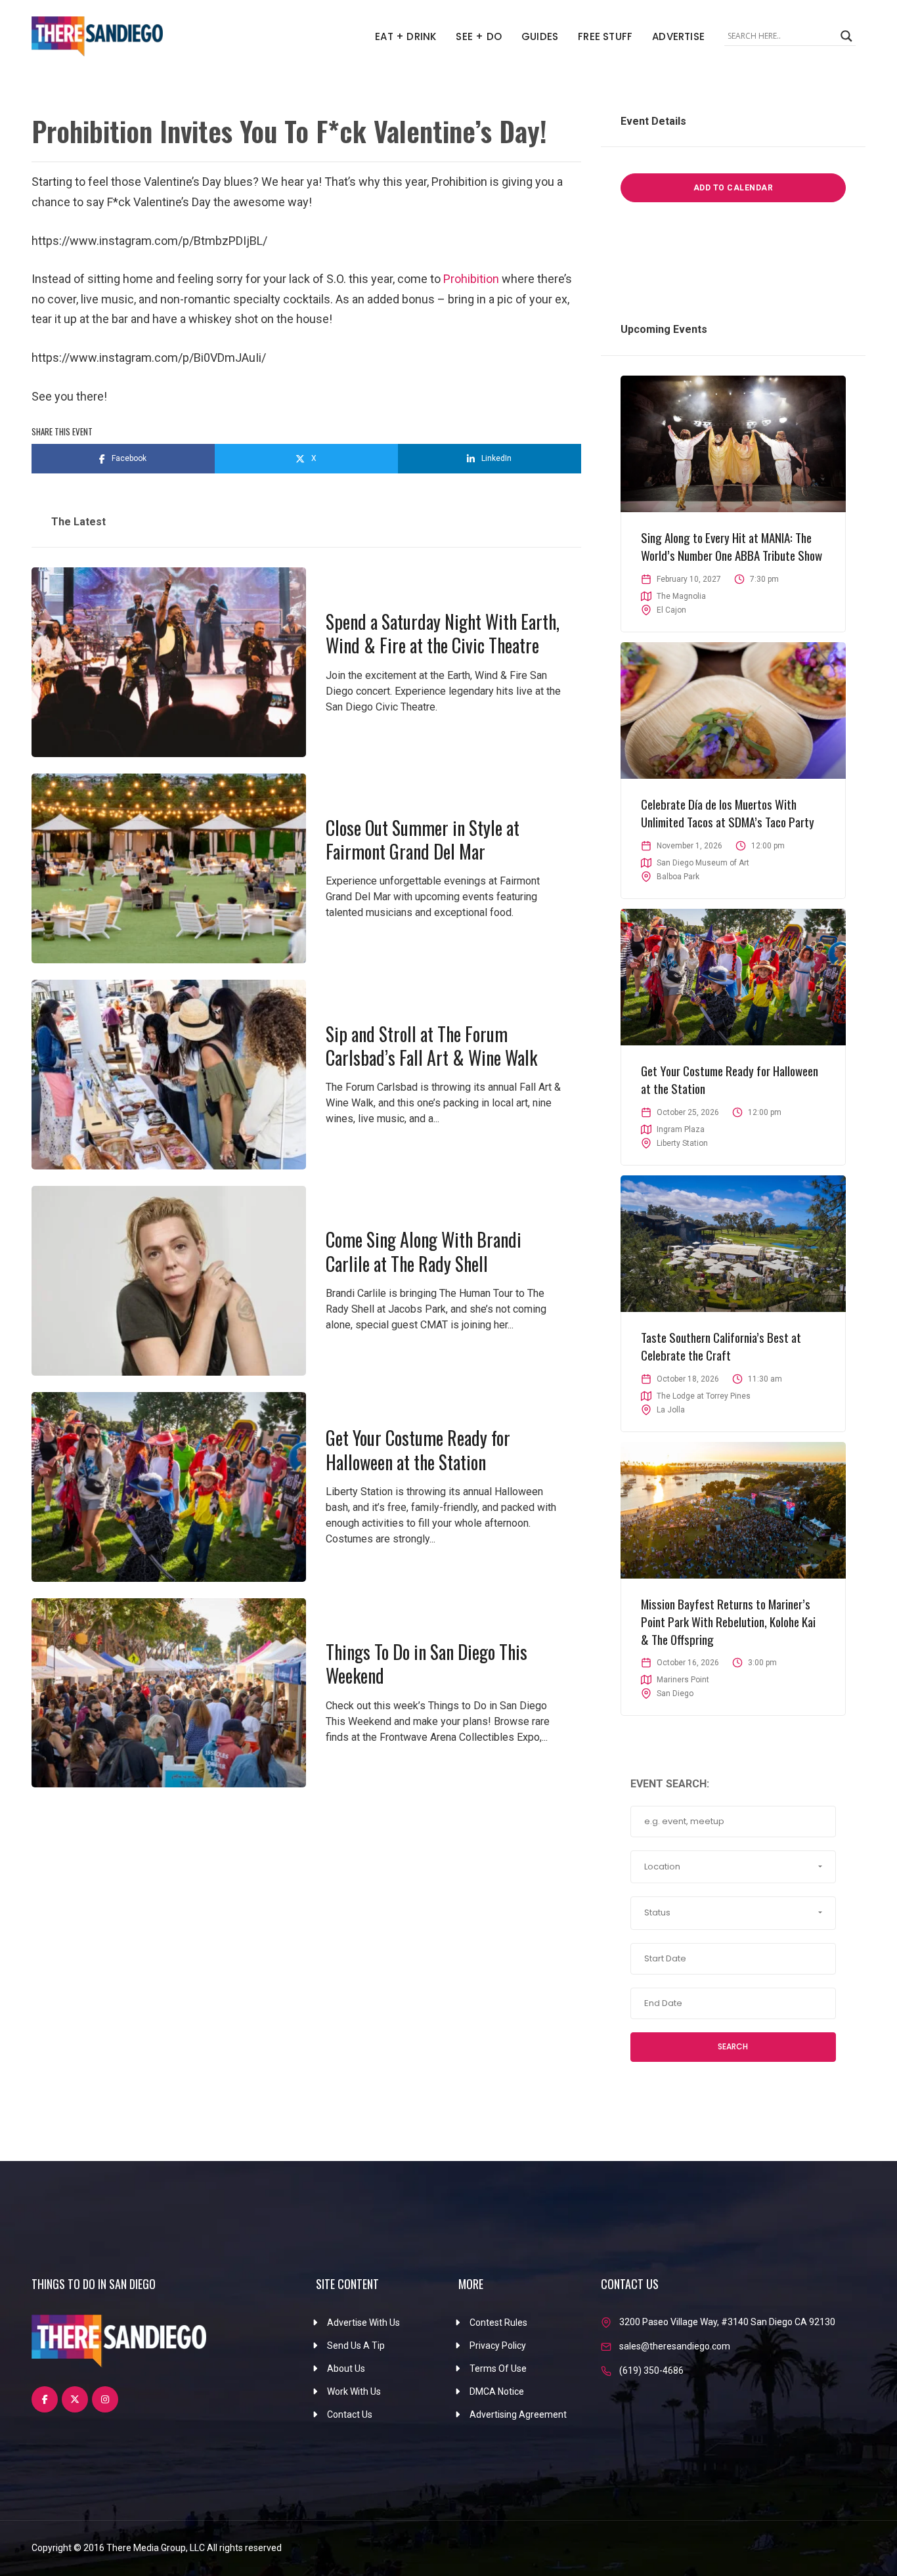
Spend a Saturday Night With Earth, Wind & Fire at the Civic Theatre (443, 633)
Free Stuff (605, 36)
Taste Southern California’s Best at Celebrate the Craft (721, 1346)
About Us (346, 2369)
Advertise (678, 36)
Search (733, 2046)
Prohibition (471, 279)
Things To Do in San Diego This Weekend (427, 1664)
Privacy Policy (498, 2346)
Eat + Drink (405, 36)
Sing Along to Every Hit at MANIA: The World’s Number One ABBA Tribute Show (732, 546)
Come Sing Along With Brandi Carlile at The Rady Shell (424, 1251)
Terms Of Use (498, 2369)
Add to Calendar (733, 188)
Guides (540, 36)
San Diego (675, 1693)
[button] (733, 1867)
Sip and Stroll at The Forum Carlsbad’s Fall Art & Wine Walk (431, 1046)
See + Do (479, 36)
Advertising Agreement (518, 2414)
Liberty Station (682, 1143)
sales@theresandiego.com (675, 2346)
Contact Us (350, 2414)
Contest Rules (498, 2323)
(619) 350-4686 (651, 2370)
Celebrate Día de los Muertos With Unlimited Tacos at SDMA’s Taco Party (728, 813)
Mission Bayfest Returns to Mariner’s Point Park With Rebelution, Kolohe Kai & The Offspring (728, 1621)
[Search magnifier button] (846, 36)
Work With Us (354, 2391)
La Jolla (671, 1410)
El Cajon (671, 610)
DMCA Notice (497, 2391)
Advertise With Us (363, 2323)
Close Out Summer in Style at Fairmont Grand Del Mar (423, 840)
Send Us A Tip (356, 2346)
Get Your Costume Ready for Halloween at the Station (418, 1450)
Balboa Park (678, 877)
